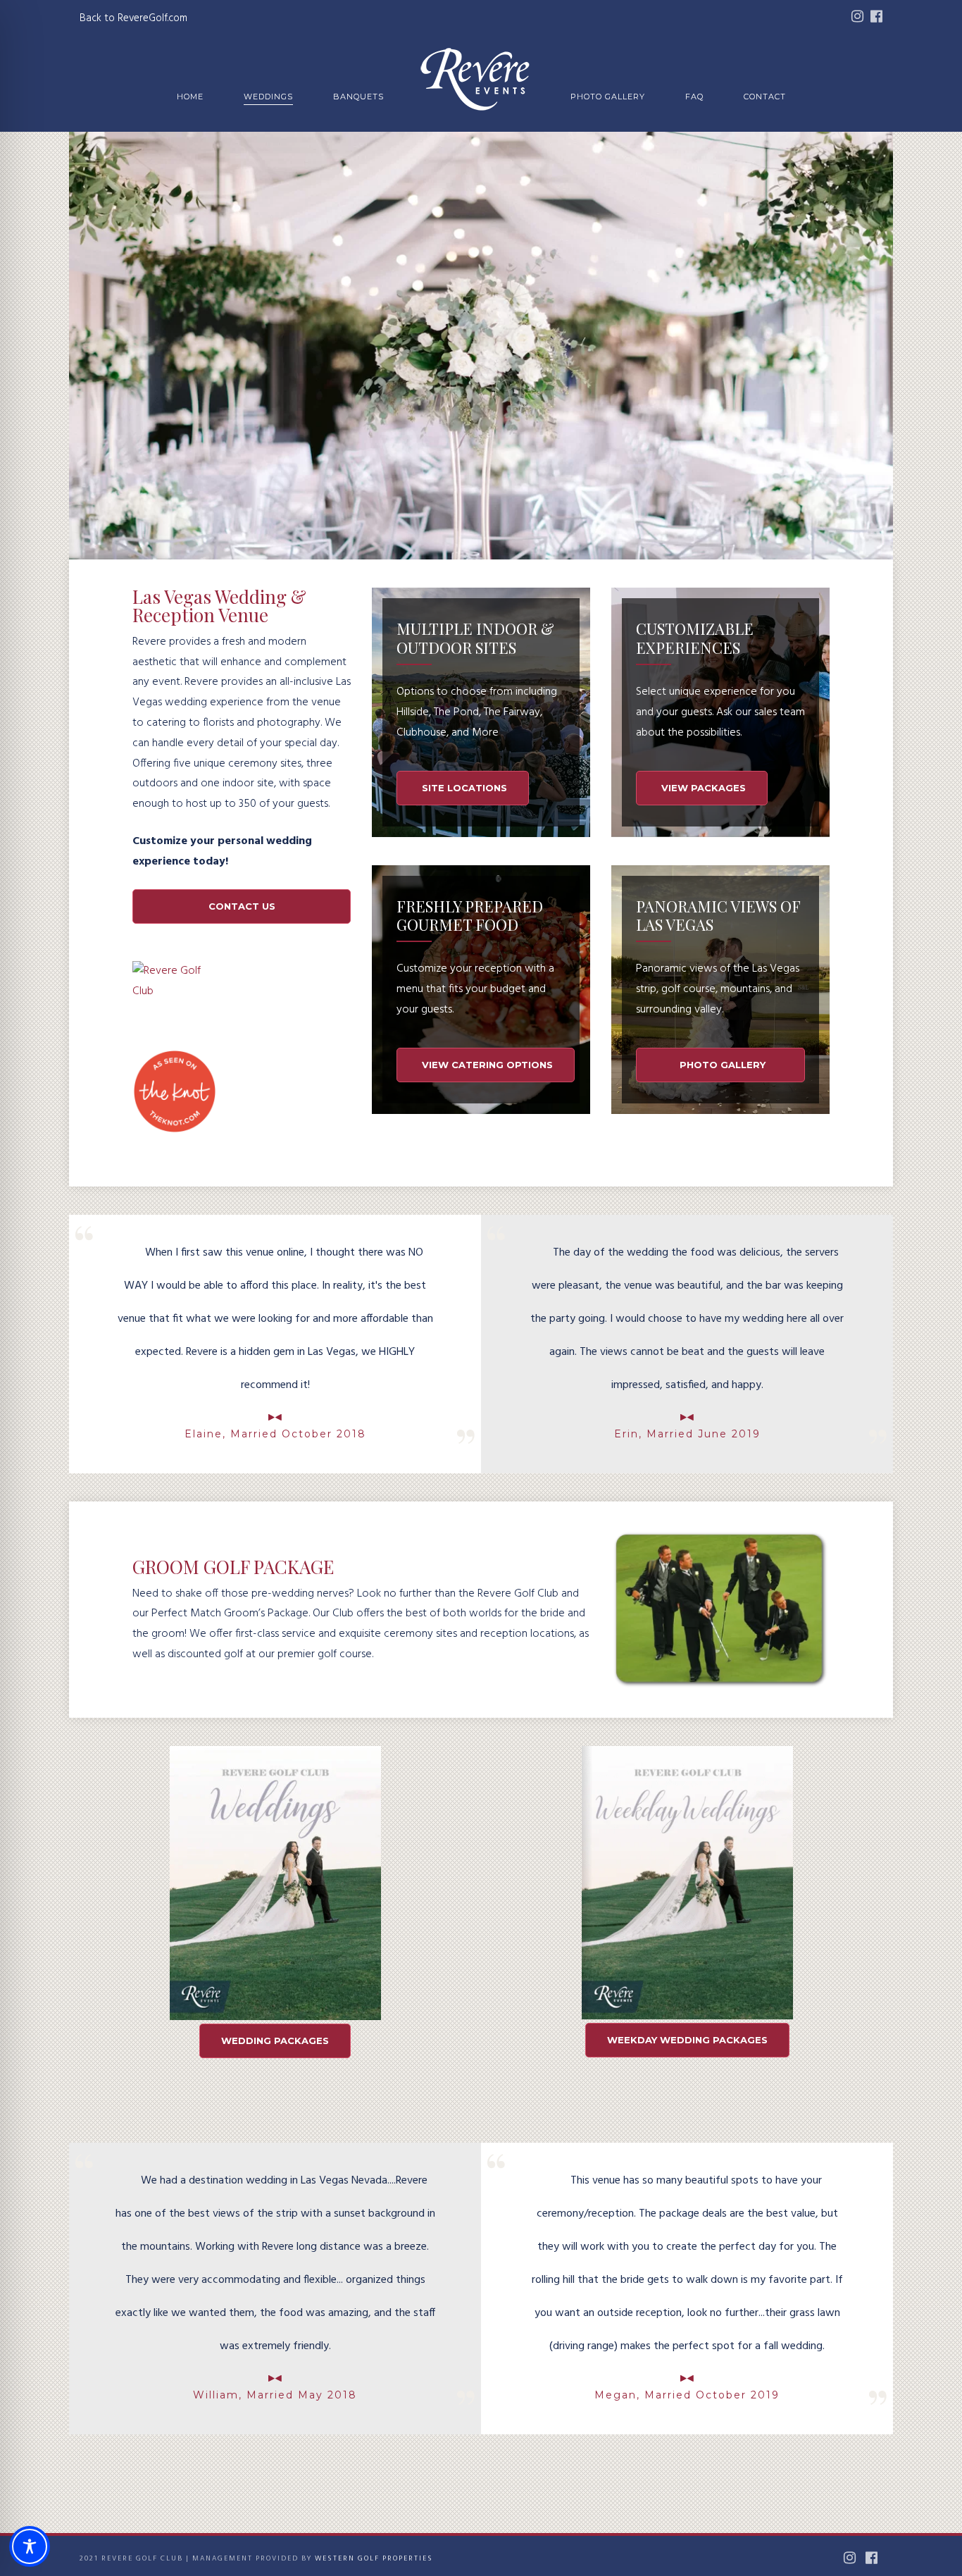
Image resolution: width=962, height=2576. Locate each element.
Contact (765, 97)
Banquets (358, 97)
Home (190, 97)
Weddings (268, 97)
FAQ (694, 97)
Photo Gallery (608, 97)
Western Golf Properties (374, 2558)
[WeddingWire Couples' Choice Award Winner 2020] (176, 991)
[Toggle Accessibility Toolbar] (30, 2546)
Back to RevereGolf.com (133, 18)
